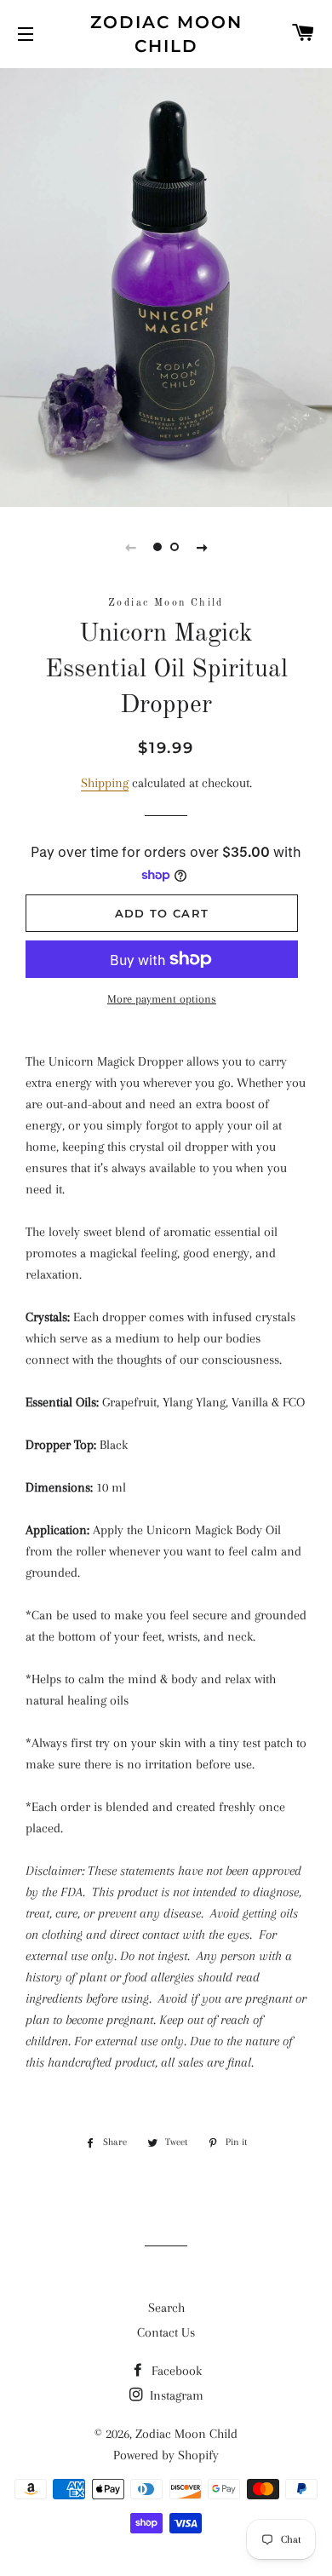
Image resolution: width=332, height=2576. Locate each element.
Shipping (105, 783)
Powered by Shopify (166, 2455)
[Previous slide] (130, 547)
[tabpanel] (166, 285)
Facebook (175, 2371)
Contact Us (166, 2332)
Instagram (175, 2395)
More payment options (162, 999)
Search (166, 2308)
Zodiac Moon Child (166, 34)
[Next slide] (202, 547)
